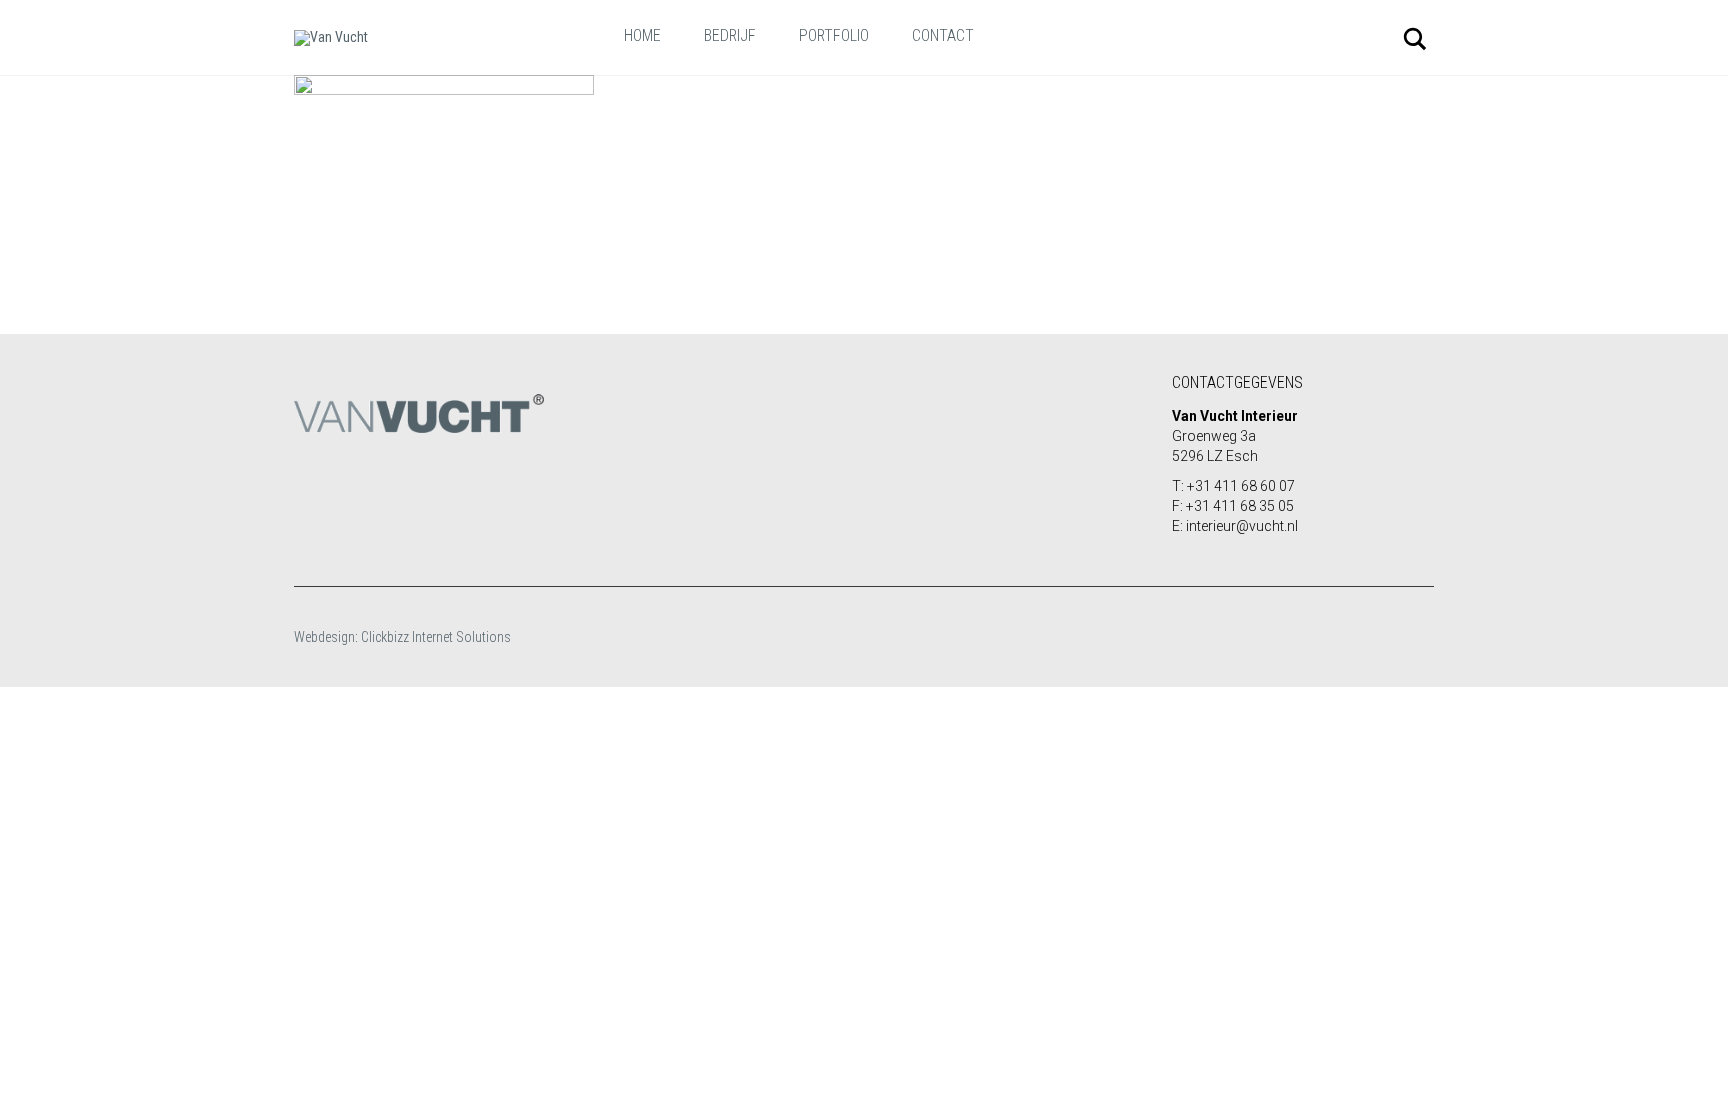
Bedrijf (730, 35)
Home (642, 35)
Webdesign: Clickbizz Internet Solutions (402, 637)
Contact (943, 35)
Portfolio (834, 35)
